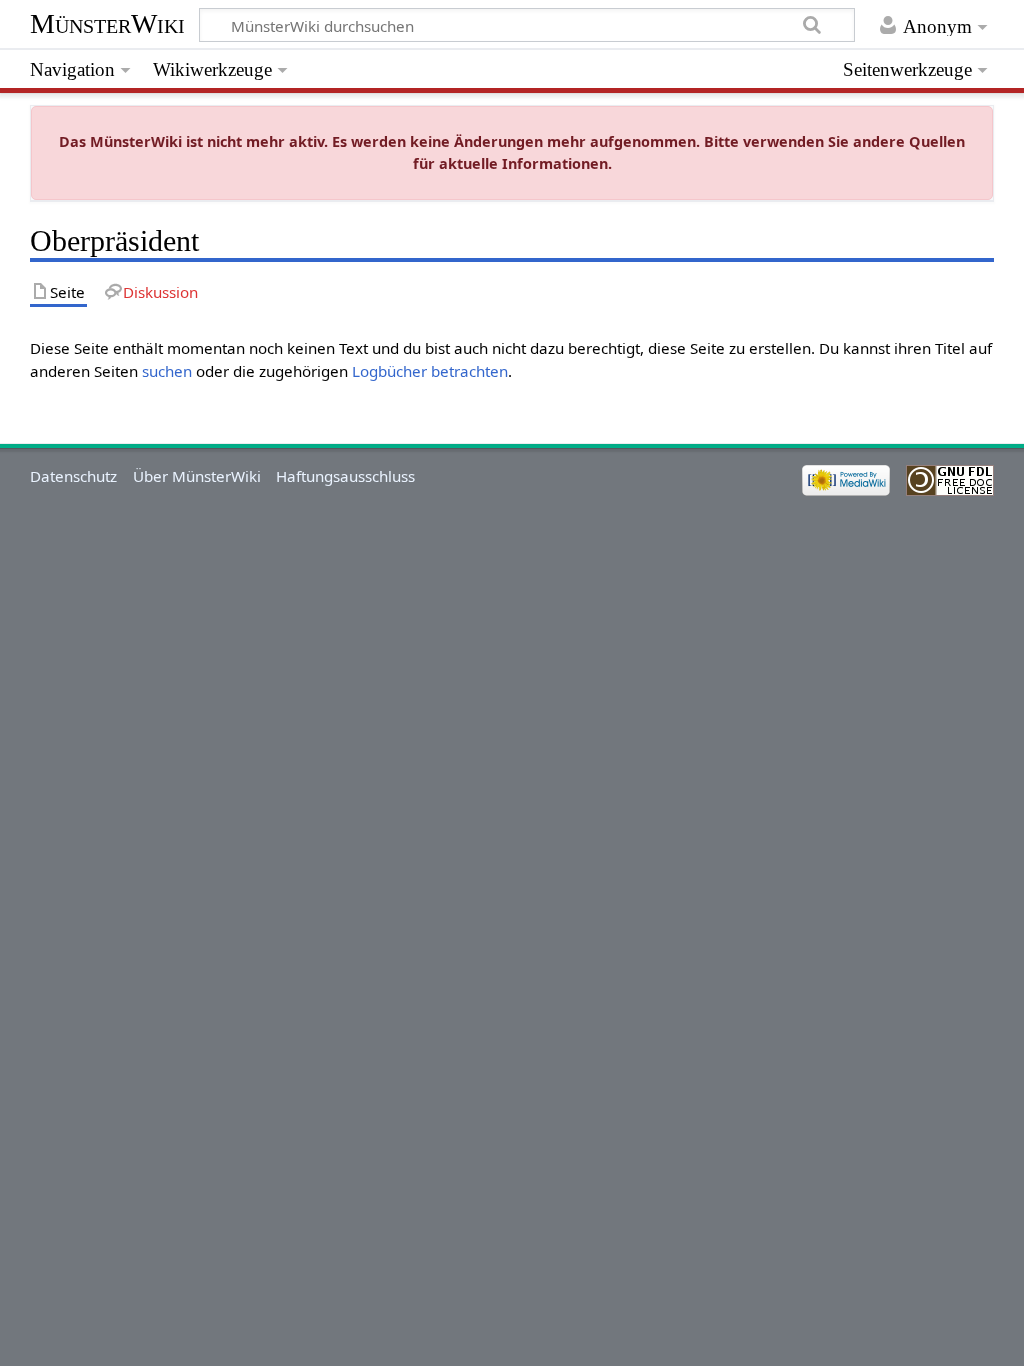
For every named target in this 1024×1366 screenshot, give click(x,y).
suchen (167, 371)
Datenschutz (73, 476)
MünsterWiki (107, 23)
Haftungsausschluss (345, 476)
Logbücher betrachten (430, 371)
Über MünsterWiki (197, 476)
